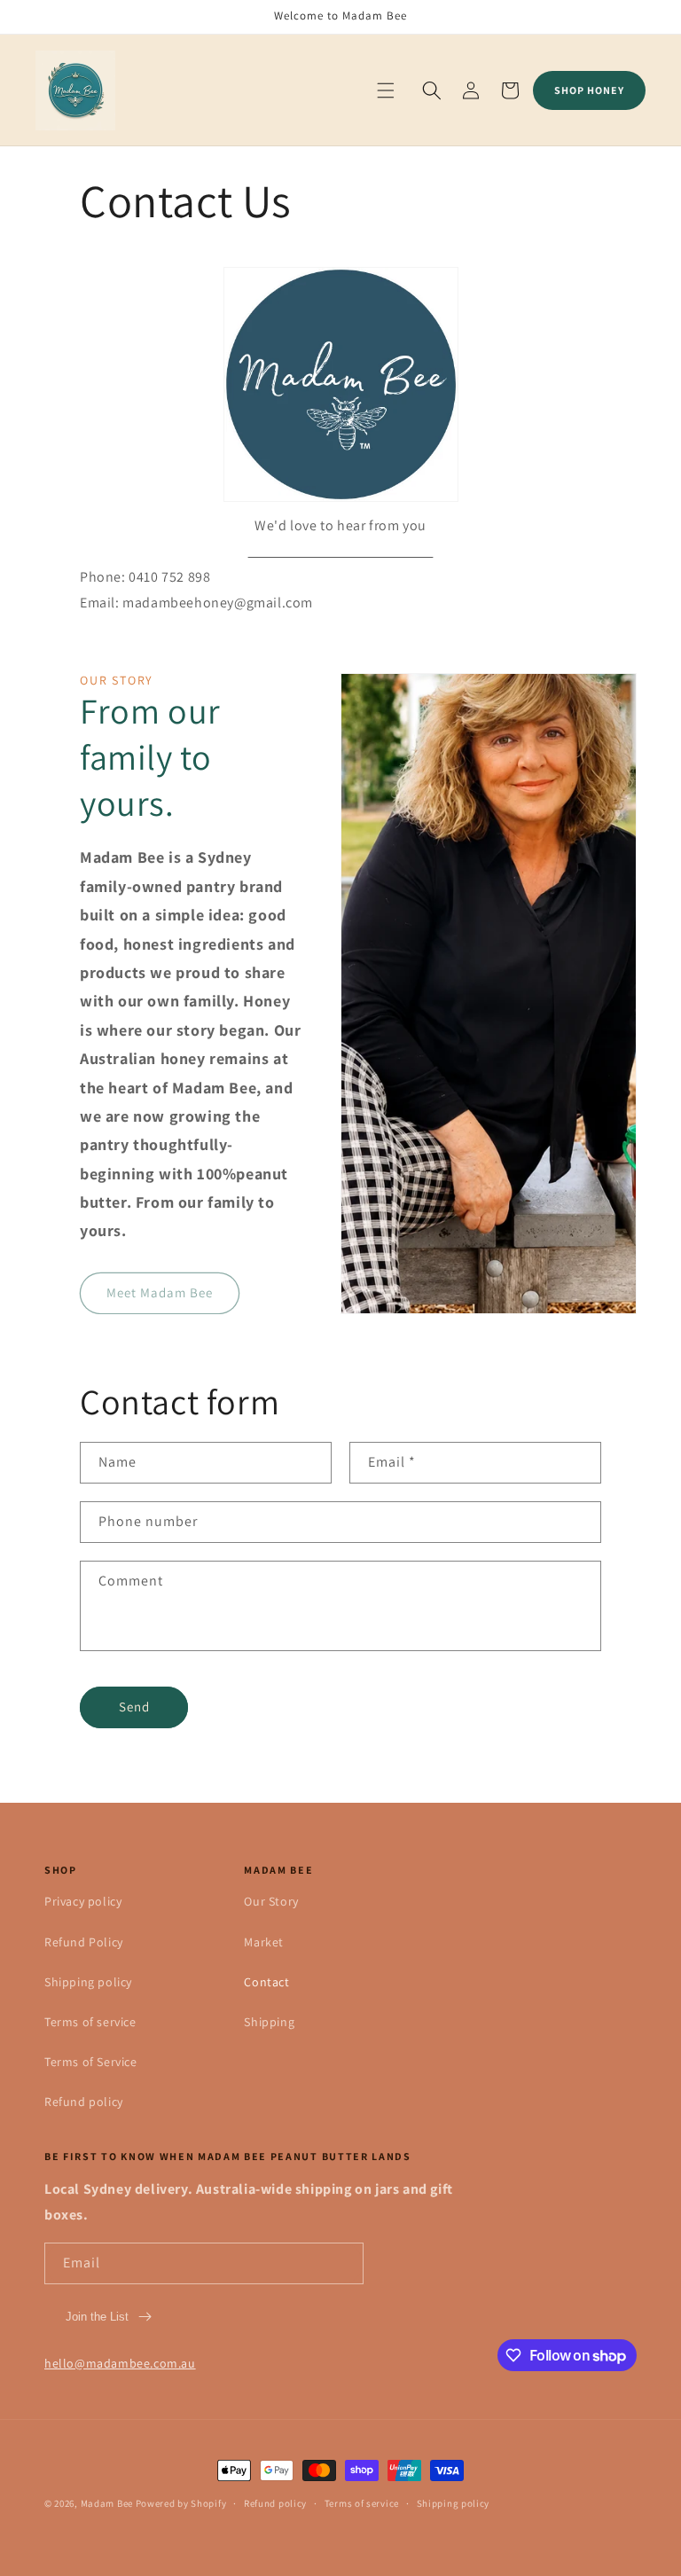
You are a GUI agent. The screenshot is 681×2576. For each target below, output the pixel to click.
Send (134, 1707)
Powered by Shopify (181, 2503)
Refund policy (84, 2102)
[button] (386, 90)
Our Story (271, 1901)
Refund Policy (84, 1942)
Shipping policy (88, 1982)
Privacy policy (83, 1901)
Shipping (269, 2022)
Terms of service (90, 2022)
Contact (266, 1982)
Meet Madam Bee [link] (160, 1292)
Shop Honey (589, 90)
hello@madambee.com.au (120, 2363)
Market (264, 1942)
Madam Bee (107, 2503)
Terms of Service (91, 2062)
